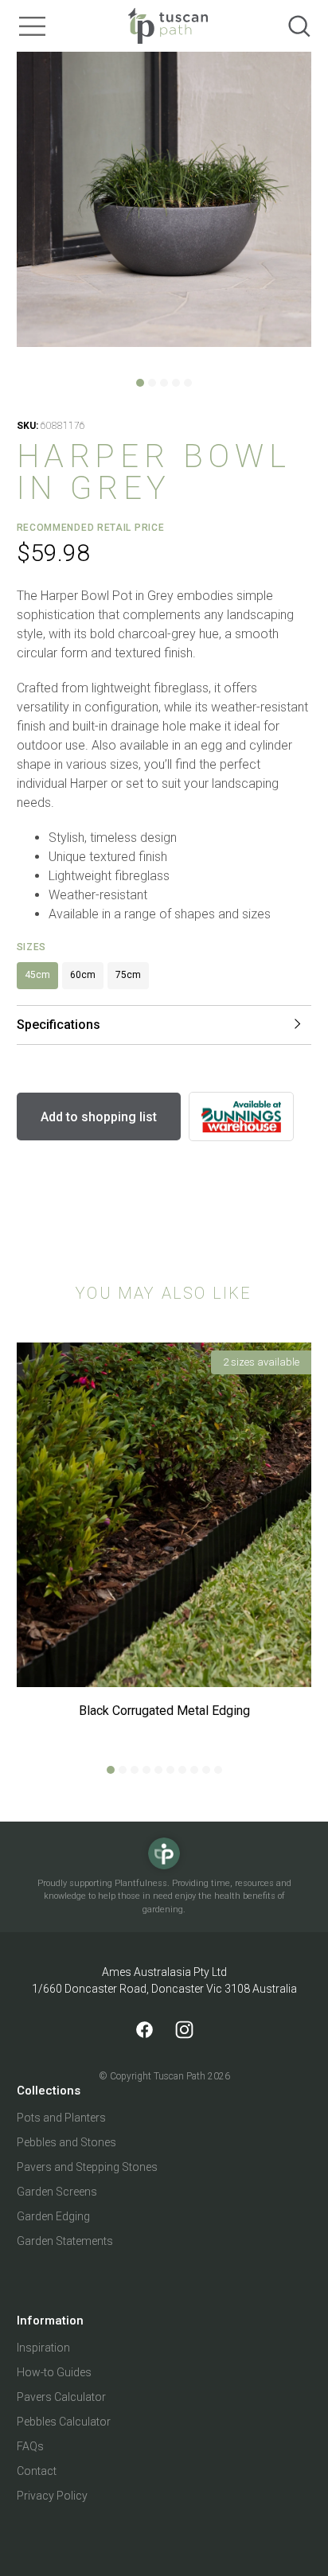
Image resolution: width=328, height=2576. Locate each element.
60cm (83, 975)
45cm (37, 975)
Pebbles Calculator (64, 2422)
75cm (128, 975)
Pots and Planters (61, 2118)
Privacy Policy (52, 2496)
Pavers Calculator (61, 2397)
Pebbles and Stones (66, 2142)
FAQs (30, 2446)
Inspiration (43, 2348)
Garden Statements (65, 2241)
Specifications (59, 1025)
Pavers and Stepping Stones (87, 2167)
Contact (37, 2471)
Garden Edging (53, 2216)
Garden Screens (57, 2192)
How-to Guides (54, 2372)
